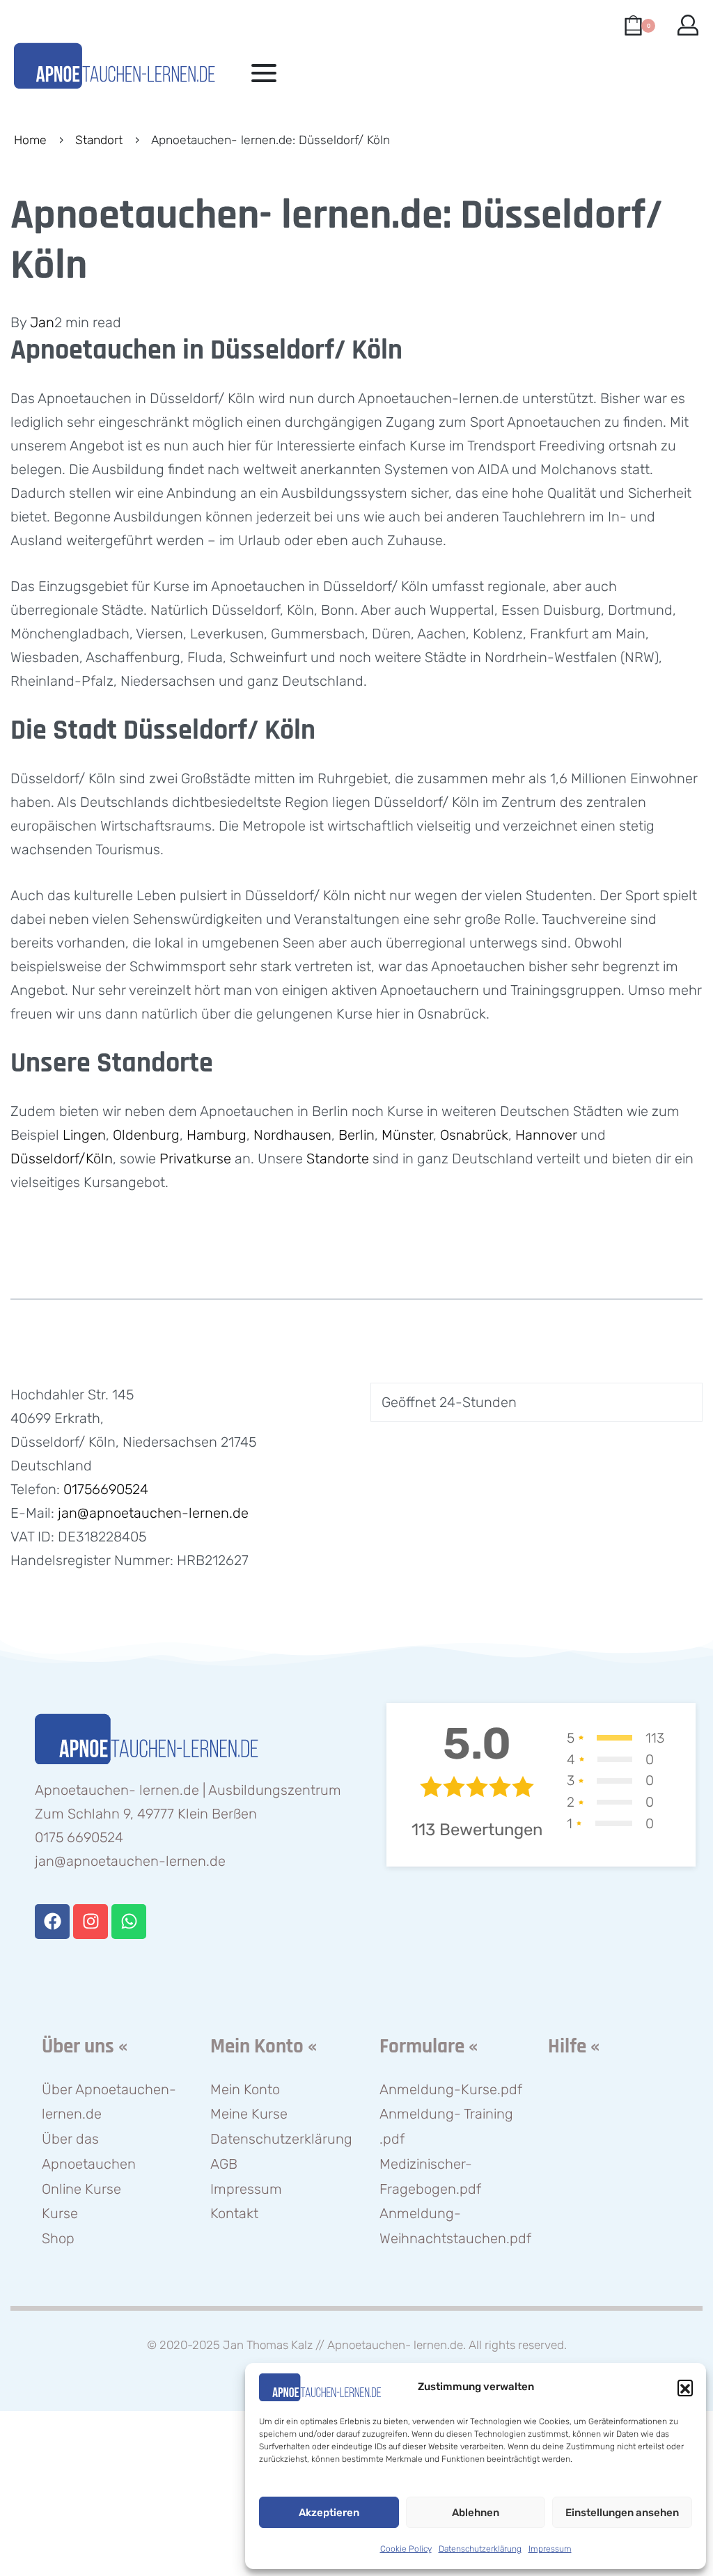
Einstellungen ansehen (622, 2513)
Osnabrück (474, 1135)
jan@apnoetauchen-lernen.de (153, 1513)
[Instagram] (91, 1922)
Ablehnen (476, 2513)
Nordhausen (292, 1135)
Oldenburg (146, 1135)
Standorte (338, 1159)
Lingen (84, 1135)
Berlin (356, 1135)
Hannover (548, 1135)
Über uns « (85, 2047)
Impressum (550, 2549)
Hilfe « (574, 2047)
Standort (99, 140)
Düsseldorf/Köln (62, 1159)
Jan (42, 322)
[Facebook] (52, 1922)
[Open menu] (264, 73)
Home (30, 140)
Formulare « (429, 2047)
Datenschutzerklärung (480, 2549)
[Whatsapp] (129, 1922)
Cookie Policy (406, 2549)
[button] (685, 2387)
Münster (407, 1135)
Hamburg (217, 1135)
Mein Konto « (264, 2047)
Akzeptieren (329, 2513)
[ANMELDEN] (688, 25)
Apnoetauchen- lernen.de (395, 2345)
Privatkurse (197, 1159)
